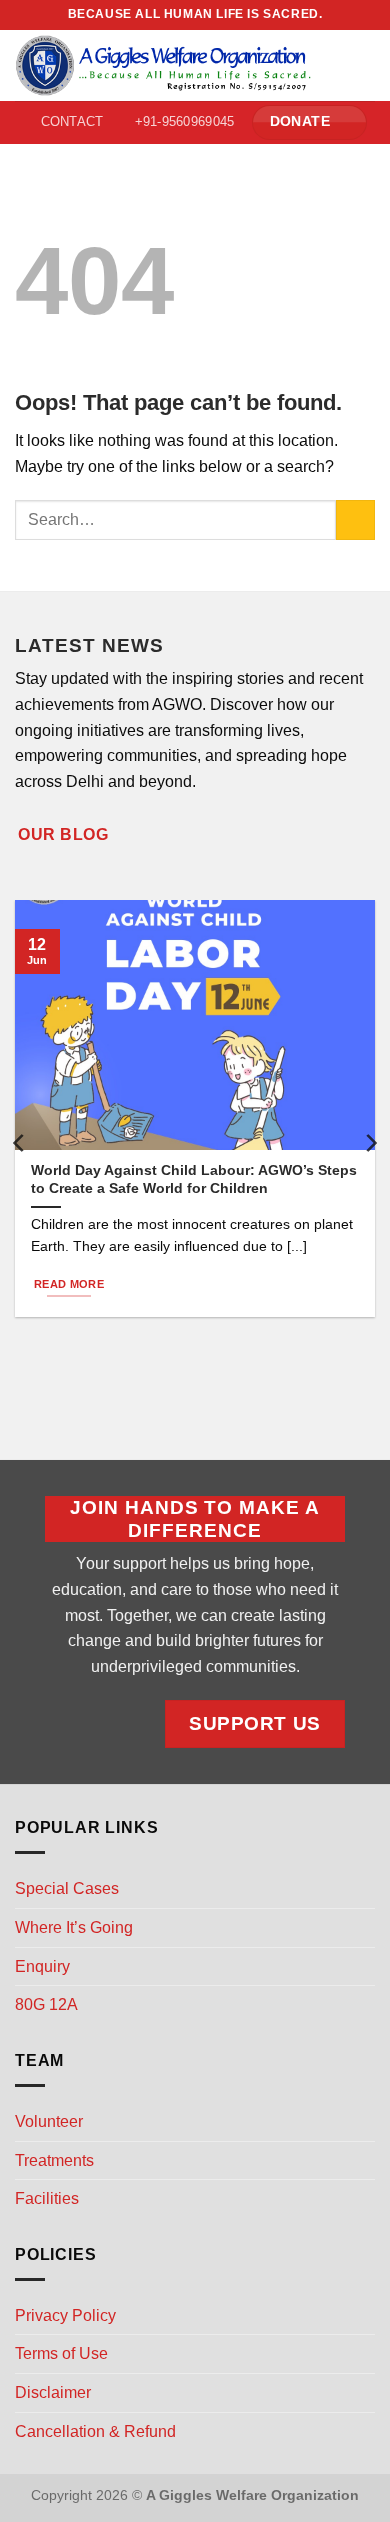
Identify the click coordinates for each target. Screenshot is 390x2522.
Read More (69, 1284)
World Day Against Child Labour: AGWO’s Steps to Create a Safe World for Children (194, 1179)
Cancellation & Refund (95, 2431)
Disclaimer (53, 2392)
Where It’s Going (74, 1927)
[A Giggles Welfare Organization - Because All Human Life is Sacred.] (164, 65)
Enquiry (42, 1966)
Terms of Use (61, 2353)
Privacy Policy (65, 2315)
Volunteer (49, 2121)
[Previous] (20, 1143)
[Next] (370, 1143)
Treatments (54, 2160)
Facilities (47, 2198)
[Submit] (355, 519)
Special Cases (67, 1888)
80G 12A (46, 2004)
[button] (363, 65)
